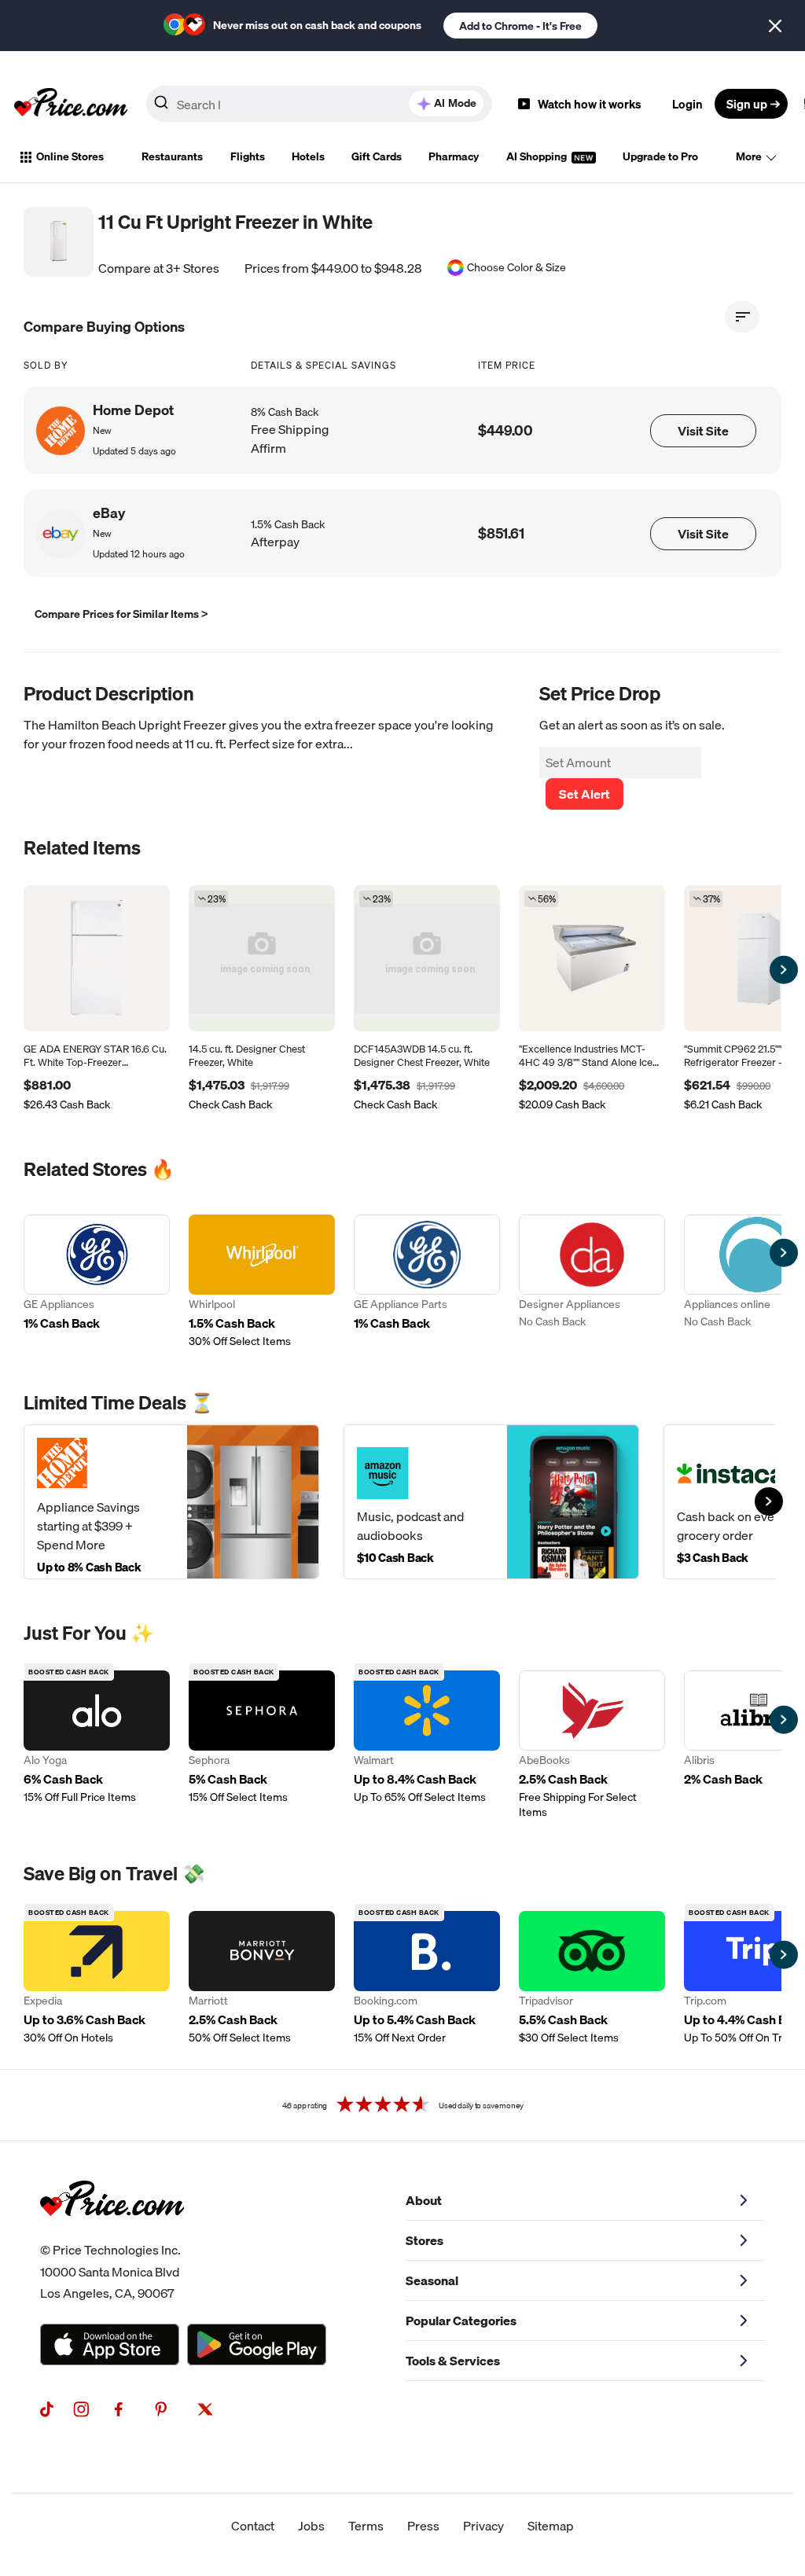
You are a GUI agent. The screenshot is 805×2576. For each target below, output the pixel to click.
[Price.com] (112, 2233)
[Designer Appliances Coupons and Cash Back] (592, 1282)
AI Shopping (538, 156)
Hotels (308, 156)
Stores (425, 2240)
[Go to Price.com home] (71, 104)
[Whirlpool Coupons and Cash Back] (262, 1282)
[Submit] (161, 107)
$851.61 (501, 533)
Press (423, 2526)
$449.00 (505, 430)
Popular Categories (461, 2321)
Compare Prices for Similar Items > (121, 614)
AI (455, 103)
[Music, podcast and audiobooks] (491, 1502)
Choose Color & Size (516, 268)
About (424, 2200)
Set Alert (584, 794)
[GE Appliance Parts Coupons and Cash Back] (427, 1282)
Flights (248, 156)
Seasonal (432, 2280)
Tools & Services (453, 2361)
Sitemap (551, 2526)
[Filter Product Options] (742, 317)
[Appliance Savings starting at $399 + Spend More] (171, 1502)
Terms (366, 2526)
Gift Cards (377, 156)
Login (687, 104)
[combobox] (319, 104)
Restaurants (172, 156)
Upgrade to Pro (660, 156)
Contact (253, 2526)
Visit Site (703, 431)
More (749, 156)
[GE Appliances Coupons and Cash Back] (97, 1282)
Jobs (311, 2526)
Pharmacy (454, 156)
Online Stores (70, 156)
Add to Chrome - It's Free (520, 26)
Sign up (747, 104)
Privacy (483, 2526)
